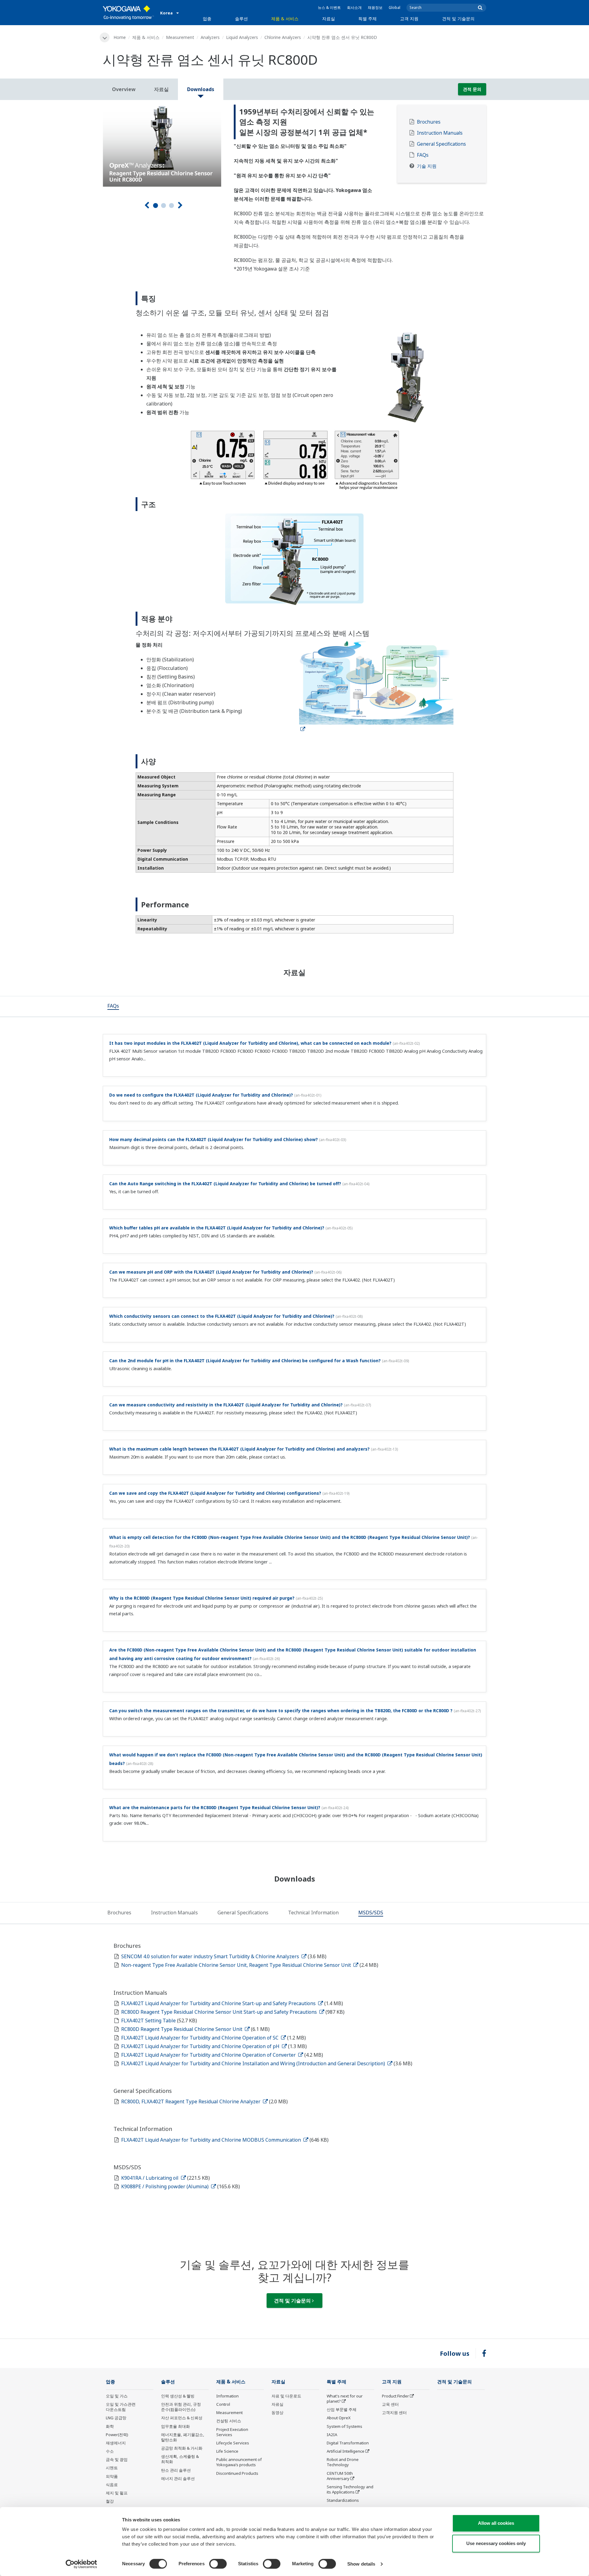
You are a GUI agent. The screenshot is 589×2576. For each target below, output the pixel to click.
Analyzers (210, 37)
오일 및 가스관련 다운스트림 (121, 2407)
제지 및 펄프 (117, 2493)
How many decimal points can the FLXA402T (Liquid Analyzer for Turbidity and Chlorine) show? (214, 1139)
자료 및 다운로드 (286, 2396)
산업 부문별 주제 (342, 2409)
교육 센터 (390, 2404)
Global (395, 8)
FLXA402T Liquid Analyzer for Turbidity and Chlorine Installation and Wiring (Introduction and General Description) (254, 2063)
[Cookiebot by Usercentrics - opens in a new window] (81, 2564)
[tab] (113, 1006)
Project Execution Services (232, 2432)
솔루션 (241, 19)
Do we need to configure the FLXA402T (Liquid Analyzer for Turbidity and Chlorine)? (201, 1095)
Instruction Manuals (440, 133)
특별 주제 (368, 19)
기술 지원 (427, 166)
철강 (110, 2501)
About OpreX (339, 2418)
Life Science (227, 2451)
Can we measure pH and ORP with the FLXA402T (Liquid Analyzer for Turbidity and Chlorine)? (211, 1272)
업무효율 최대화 (175, 2426)
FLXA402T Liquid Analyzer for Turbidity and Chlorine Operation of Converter (209, 2055)
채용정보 (375, 8)
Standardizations (343, 2500)
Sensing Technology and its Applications (350, 2489)
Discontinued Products (237, 2473)
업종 (207, 19)
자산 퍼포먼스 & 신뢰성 (182, 2418)
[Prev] (147, 205)
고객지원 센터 (394, 2413)
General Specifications (441, 144)
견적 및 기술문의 (458, 19)
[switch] (218, 2564)
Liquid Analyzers (242, 37)
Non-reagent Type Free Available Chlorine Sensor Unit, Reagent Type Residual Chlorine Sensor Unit (237, 1965)
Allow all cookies (496, 2523)
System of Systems (345, 2426)
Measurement (180, 37)
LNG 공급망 (116, 2418)
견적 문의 (472, 89)
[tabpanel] (164, 146)
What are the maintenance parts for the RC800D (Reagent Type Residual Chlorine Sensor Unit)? (215, 1807)
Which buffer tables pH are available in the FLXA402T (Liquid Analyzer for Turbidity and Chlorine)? (217, 1228)
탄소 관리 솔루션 (176, 2470)
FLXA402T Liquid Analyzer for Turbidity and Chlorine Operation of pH (201, 2046)
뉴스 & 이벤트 (329, 8)
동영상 (277, 2413)
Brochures (429, 122)
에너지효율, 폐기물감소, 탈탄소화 (183, 2437)
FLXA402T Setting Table (149, 2020)
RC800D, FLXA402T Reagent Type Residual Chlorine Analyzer (191, 2101)
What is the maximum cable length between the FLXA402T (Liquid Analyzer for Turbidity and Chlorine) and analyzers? (239, 1449)
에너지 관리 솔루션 (178, 2478)
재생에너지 (116, 2443)
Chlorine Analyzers (283, 37)
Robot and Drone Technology (343, 2462)
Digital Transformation (348, 2443)
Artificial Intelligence (346, 2451)
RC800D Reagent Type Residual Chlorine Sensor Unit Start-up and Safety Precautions (220, 2012)
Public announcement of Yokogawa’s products (239, 2462)
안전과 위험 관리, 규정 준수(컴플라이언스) (181, 2407)
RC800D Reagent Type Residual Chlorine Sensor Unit (182, 2029)
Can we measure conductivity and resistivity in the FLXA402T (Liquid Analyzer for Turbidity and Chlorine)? (226, 1405)
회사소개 (354, 8)
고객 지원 (409, 19)
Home (120, 37)
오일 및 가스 (117, 2396)
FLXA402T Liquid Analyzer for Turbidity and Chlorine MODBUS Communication (212, 2140)
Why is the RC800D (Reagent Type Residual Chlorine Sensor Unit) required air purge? (202, 1598)
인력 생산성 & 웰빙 (178, 2396)
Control (223, 2404)
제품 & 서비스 (285, 19)
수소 (110, 2451)
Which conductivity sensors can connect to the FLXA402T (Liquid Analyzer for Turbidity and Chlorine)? (222, 1316)
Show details (361, 2564)
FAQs (423, 155)
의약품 (112, 2476)
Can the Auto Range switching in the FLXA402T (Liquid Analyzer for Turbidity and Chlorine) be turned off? (225, 1184)
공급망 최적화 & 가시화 (182, 2448)
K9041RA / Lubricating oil (150, 2178)
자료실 (329, 19)
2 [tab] (164, 206)
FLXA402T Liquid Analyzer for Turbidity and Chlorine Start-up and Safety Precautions (219, 2003)
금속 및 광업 (117, 2459)
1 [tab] (156, 206)
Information (227, 2396)
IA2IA (332, 2435)
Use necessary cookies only (496, 2543)
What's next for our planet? (345, 2399)
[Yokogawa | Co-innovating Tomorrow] (128, 13)
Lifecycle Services (233, 2443)
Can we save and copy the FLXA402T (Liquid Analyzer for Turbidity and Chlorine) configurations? (215, 1493)
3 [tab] (171, 206)
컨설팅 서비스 (229, 2421)
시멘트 (112, 2468)
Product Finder (395, 2396)
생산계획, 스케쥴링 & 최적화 (180, 2459)
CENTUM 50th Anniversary (340, 2476)
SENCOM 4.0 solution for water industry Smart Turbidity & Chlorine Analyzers (211, 1956)
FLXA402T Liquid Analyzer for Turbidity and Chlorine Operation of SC (200, 2038)
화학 (110, 2426)
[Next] (180, 205)
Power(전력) (117, 2435)
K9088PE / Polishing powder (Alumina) (166, 2186)
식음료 (112, 2485)
